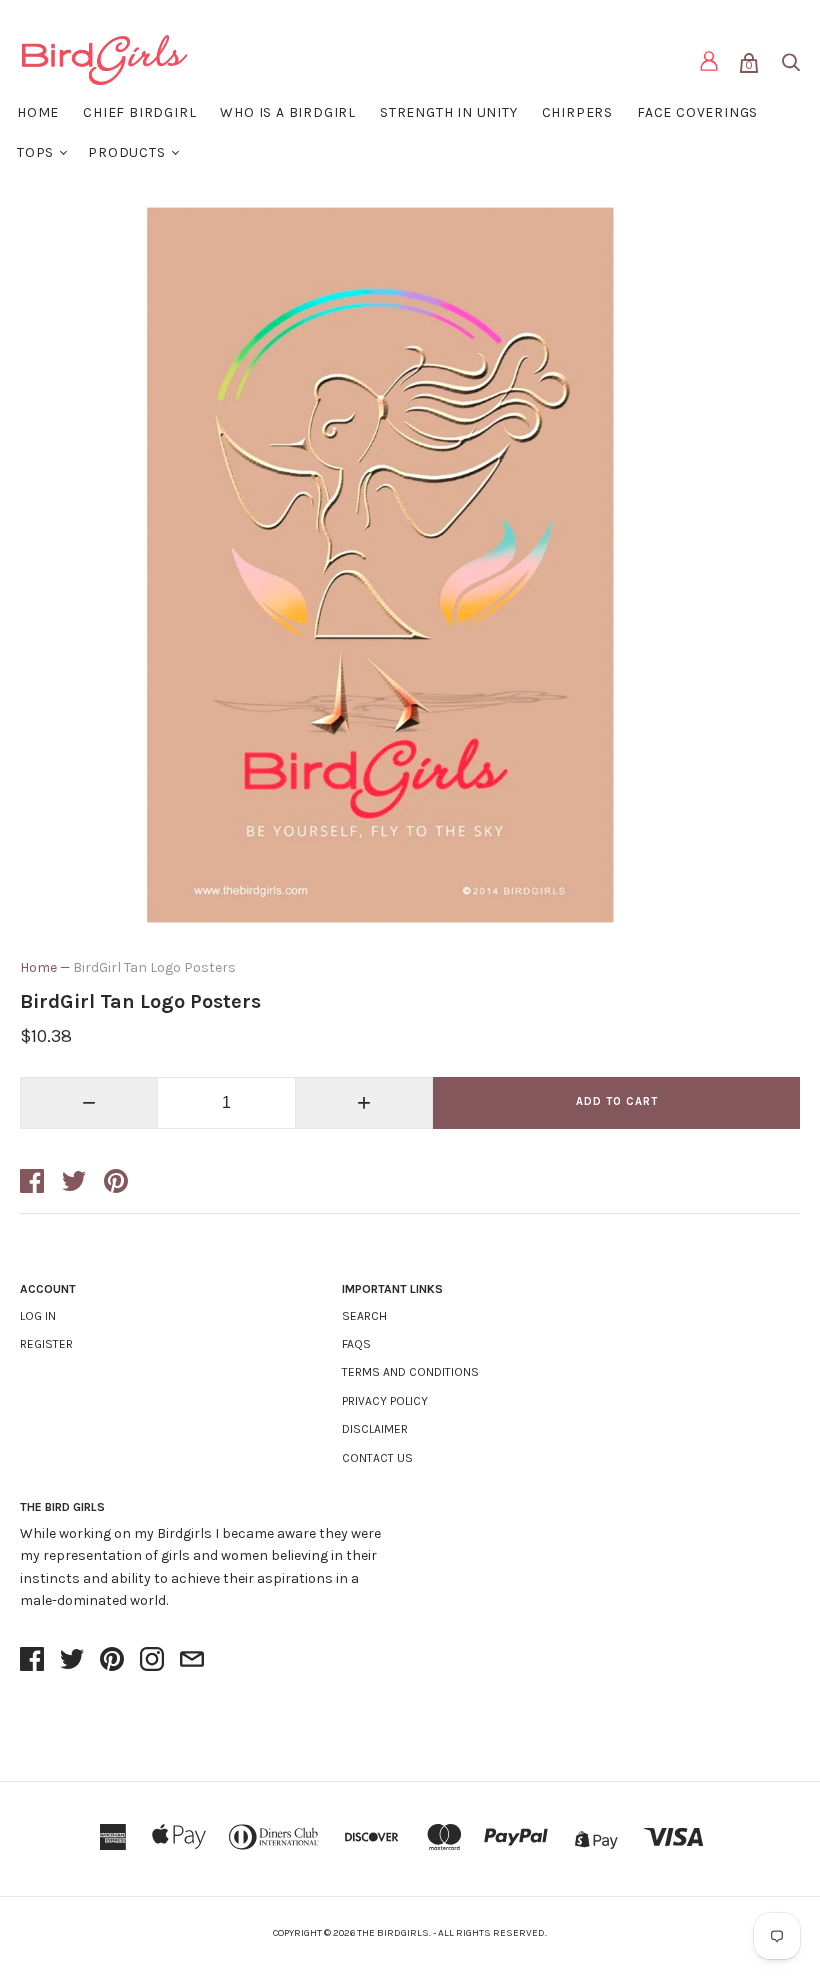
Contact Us (377, 1458)
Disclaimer (375, 1429)
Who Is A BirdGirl (288, 112)
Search (364, 1316)
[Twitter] (72, 1661)
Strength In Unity (449, 112)
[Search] (790, 66)
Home (38, 112)
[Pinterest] (112, 1661)
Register (46, 1344)
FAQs (356, 1344)
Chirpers (577, 112)
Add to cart (617, 1101)
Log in (38, 1316)
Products (126, 152)
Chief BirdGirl (139, 112)
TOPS (35, 152)
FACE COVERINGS (697, 112)
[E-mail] (192, 1661)
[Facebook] (32, 1661)
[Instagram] (152, 1661)
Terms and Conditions (410, 1372)
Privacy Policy (385, 1401)
